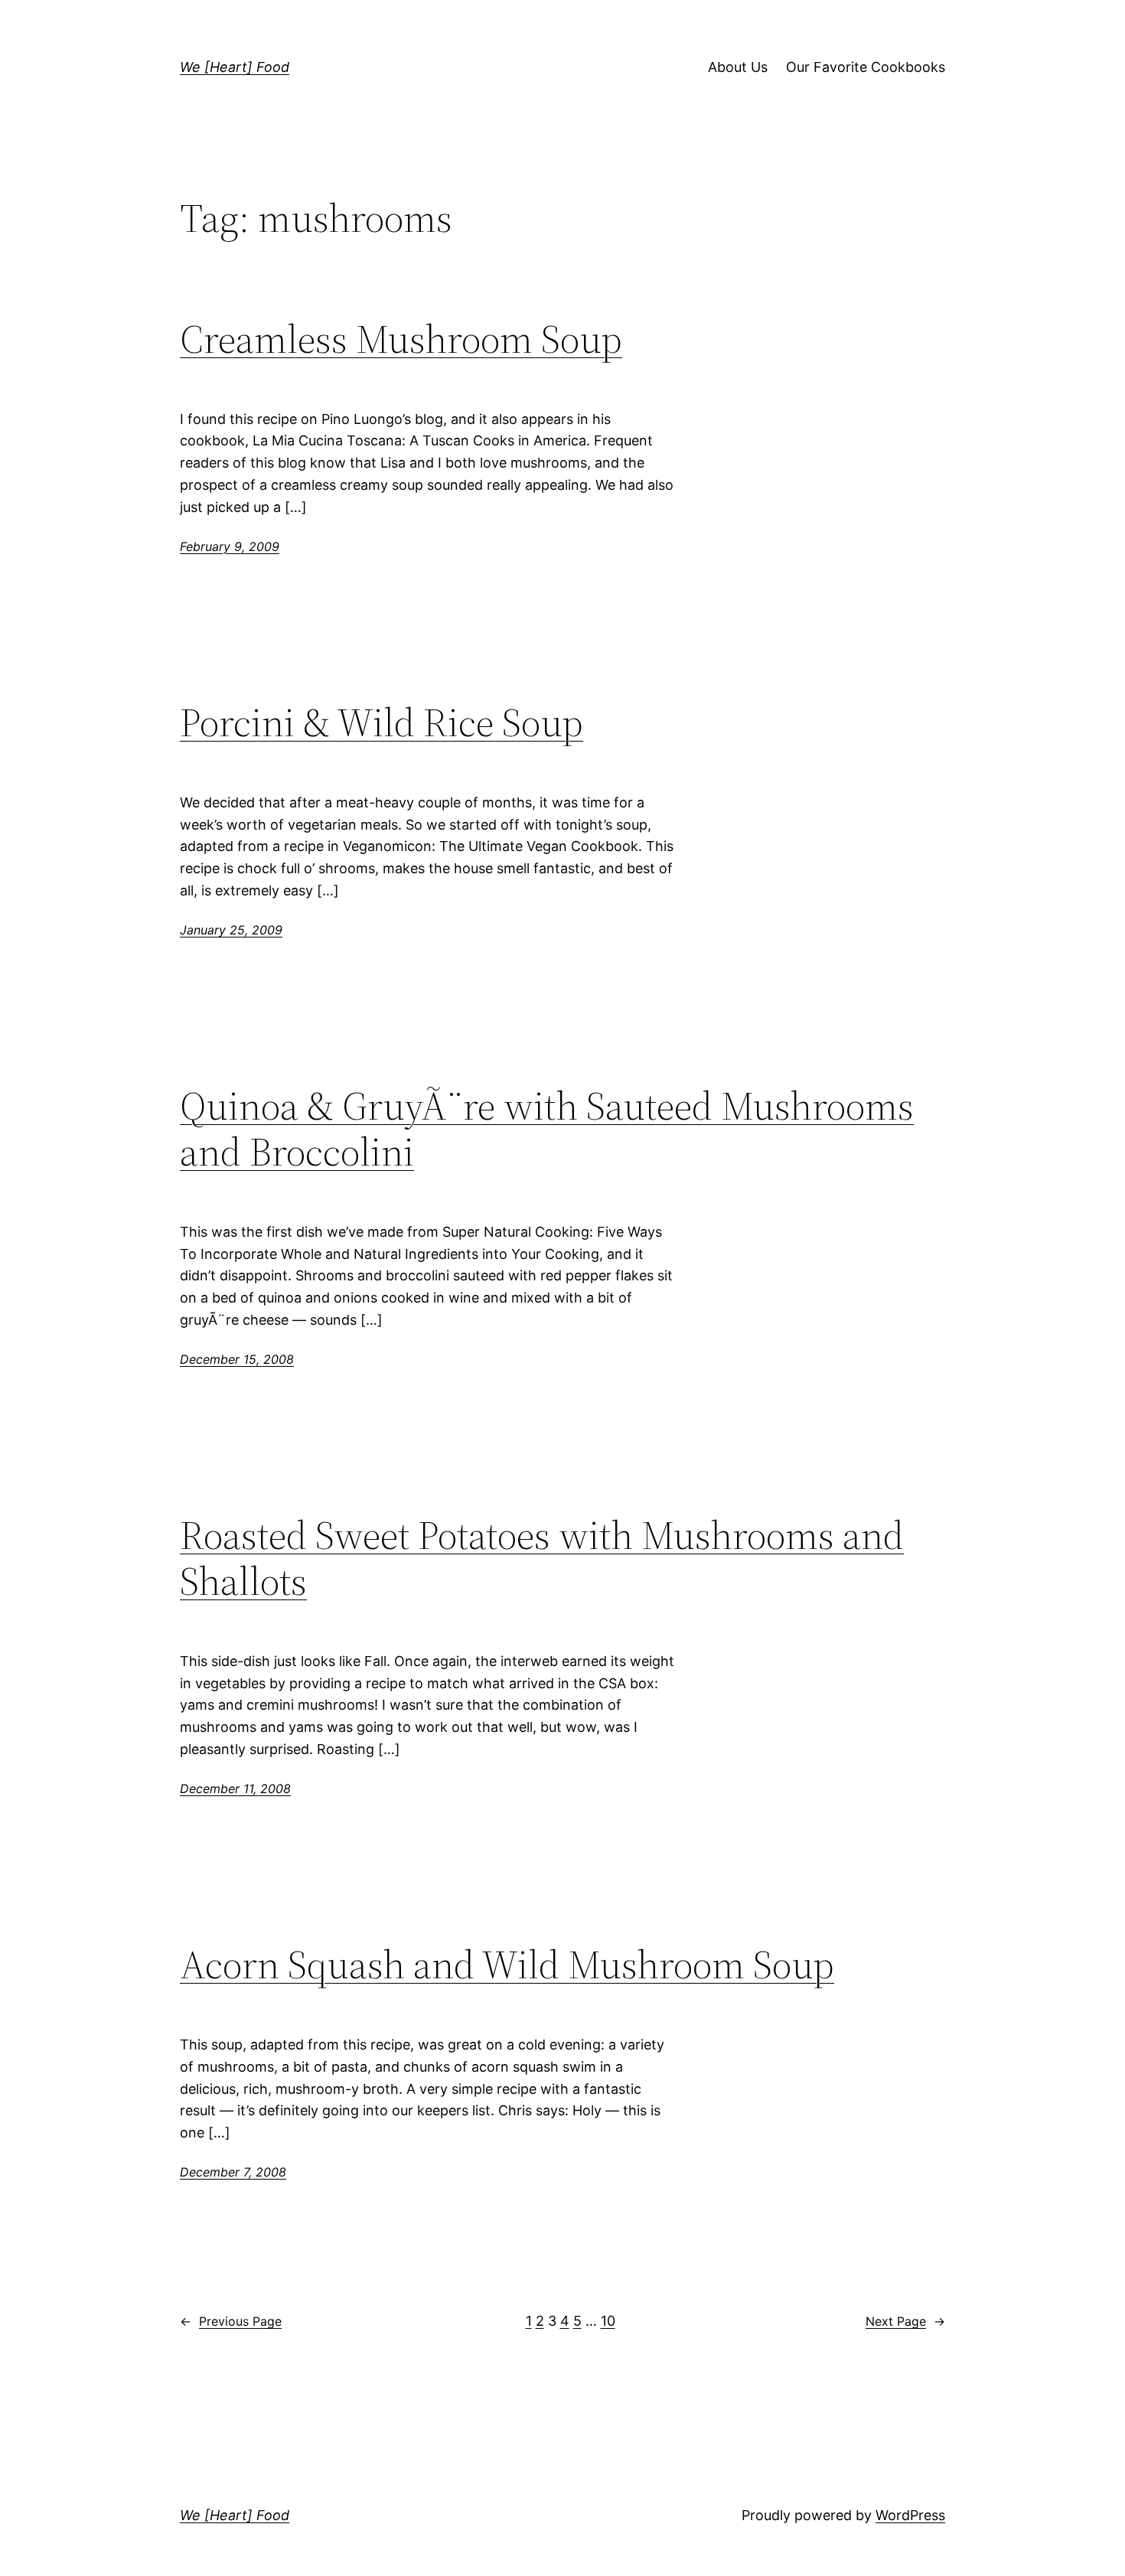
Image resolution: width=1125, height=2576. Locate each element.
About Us (738, 67)
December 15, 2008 (237, 1359)
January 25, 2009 (231, 930)
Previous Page (231, 2321)
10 (608, 2321)
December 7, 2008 (233, 2172)
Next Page (905, 2321)
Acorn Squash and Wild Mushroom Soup (507, 1965)
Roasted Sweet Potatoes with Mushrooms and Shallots (542, 1558)
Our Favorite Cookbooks (866, 67)
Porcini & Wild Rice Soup (382, 722)
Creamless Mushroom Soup (401, 339)
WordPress (910, 2515)
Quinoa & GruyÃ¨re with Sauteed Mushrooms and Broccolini (547, 1129)
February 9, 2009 (230, 546)
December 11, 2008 (235, 1789)
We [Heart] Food (235, 67)
